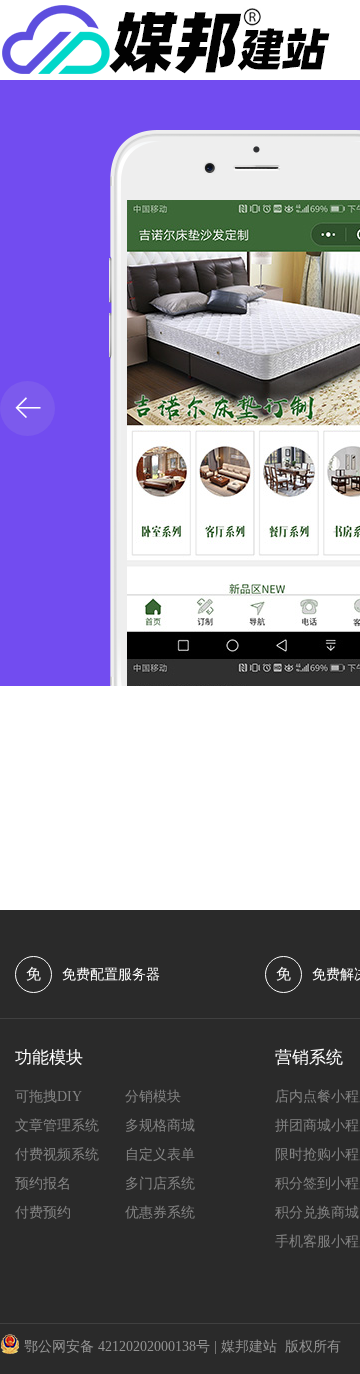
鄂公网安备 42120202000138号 (117, 1346)
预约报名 (43, 1183)
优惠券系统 (160, 1212)
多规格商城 (160, 1125)
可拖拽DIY (48, 1096)
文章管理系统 (57, 1125)
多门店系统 (160, 1183)
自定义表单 (160, 1154)
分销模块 (153, 1096)
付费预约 (43, 1212)
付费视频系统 (57, 1154)
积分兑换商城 (317, 1212)
